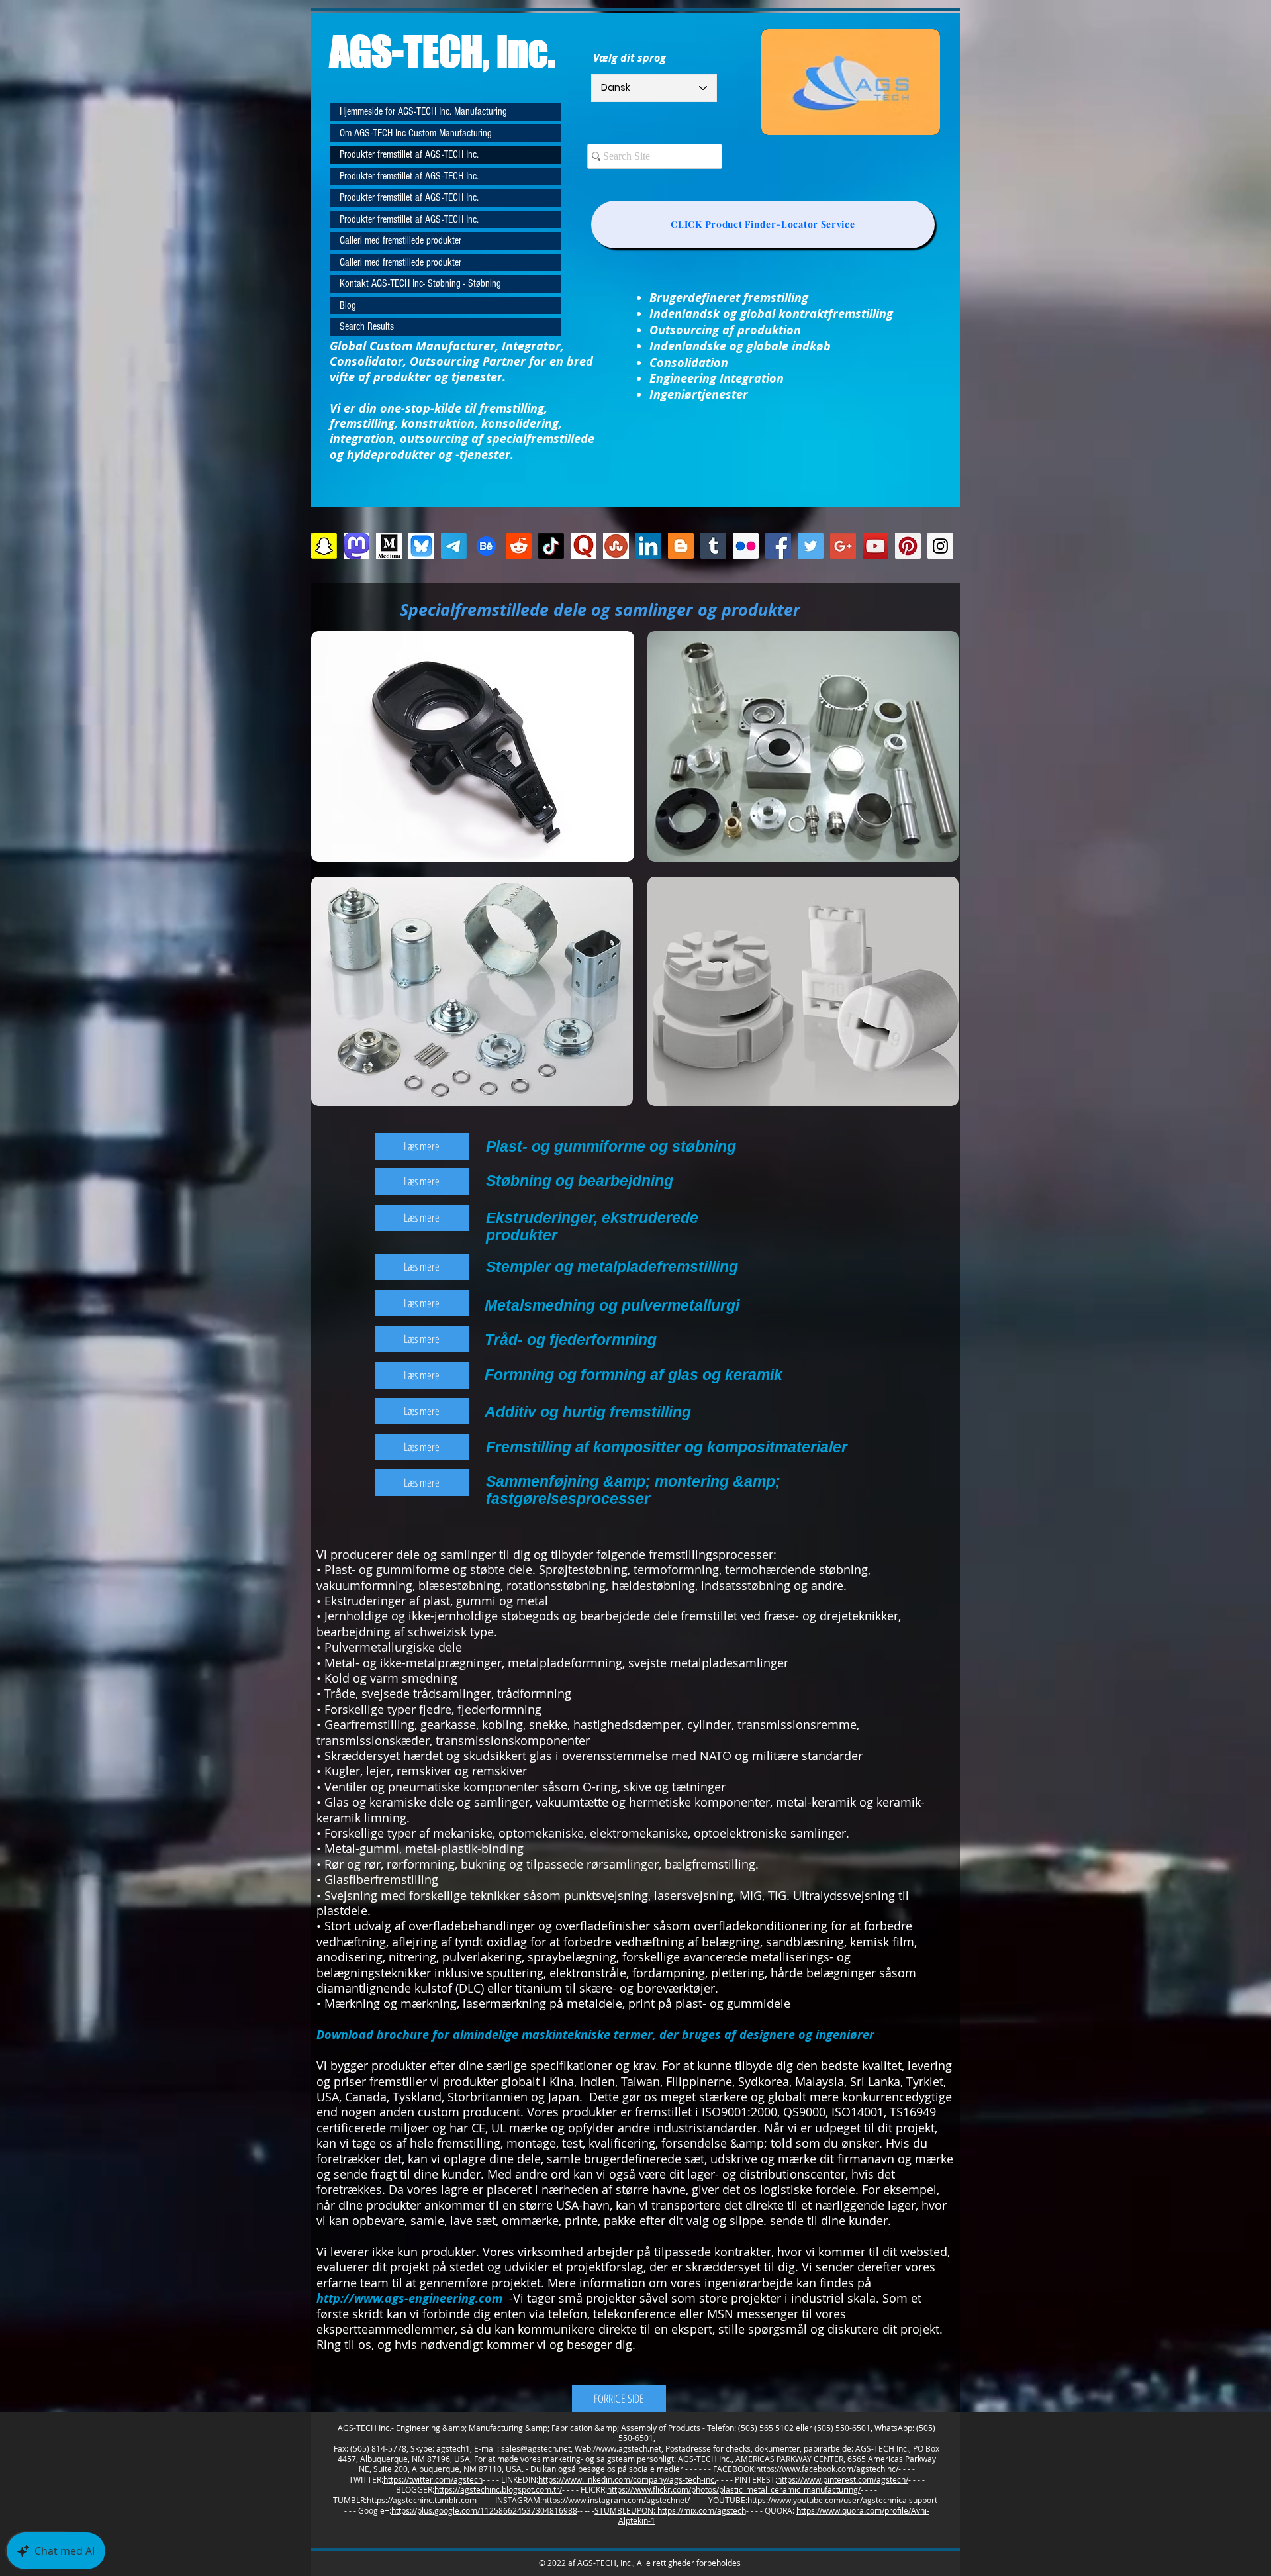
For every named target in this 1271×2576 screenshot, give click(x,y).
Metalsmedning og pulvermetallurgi (612, 1305)
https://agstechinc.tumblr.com (422, 2500)
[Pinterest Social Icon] (908, 546)
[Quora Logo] (584, 546)
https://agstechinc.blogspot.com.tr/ (498, 2489)
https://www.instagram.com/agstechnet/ (616, 2500)
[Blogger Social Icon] (681, 546)
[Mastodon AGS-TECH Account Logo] (356, 546)
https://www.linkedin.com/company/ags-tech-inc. (627, 2479)
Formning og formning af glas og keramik (634, 1375)
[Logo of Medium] (389, 546)
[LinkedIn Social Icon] (648, 546)
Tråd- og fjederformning (571, 1340)
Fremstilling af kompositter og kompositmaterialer (667, 1447)
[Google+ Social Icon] (843, 546)
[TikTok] (551, 546)
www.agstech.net (630, 2448)
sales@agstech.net (536, 2448)
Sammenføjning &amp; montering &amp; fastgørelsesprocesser (633, 1490)
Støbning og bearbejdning (580, 1181)
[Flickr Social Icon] (746, 546)
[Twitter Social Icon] (811, 546)
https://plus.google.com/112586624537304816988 (484, 2510)
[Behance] (486, 546)
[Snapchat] (324, 546)
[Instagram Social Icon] (940, 546)
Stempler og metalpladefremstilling (612, 1267)
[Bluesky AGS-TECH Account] (421, 546)
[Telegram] (454, 546)
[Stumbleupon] (616, 546)
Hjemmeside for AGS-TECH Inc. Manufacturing (423, 111)
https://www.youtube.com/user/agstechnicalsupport (842, 2500)
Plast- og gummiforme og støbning (611, 1146)
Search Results (367, 326)
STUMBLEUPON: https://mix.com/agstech (670, 2510)
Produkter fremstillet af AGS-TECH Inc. (409, 154)
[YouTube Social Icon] (875, 546)
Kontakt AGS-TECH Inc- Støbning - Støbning (420, 283)
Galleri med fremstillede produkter (400, 240)
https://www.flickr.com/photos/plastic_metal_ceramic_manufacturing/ (734, 2489)
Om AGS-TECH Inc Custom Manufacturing (416, 133)
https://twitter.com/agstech (433, 2479)
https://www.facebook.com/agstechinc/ (827, 2469)
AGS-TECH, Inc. (443, 51)
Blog (348, 305)
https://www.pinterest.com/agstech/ (843, 2479)
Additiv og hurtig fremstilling (588, 1412)
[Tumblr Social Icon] (713, 546)
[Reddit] (519, 546)
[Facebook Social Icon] (778, 546)
